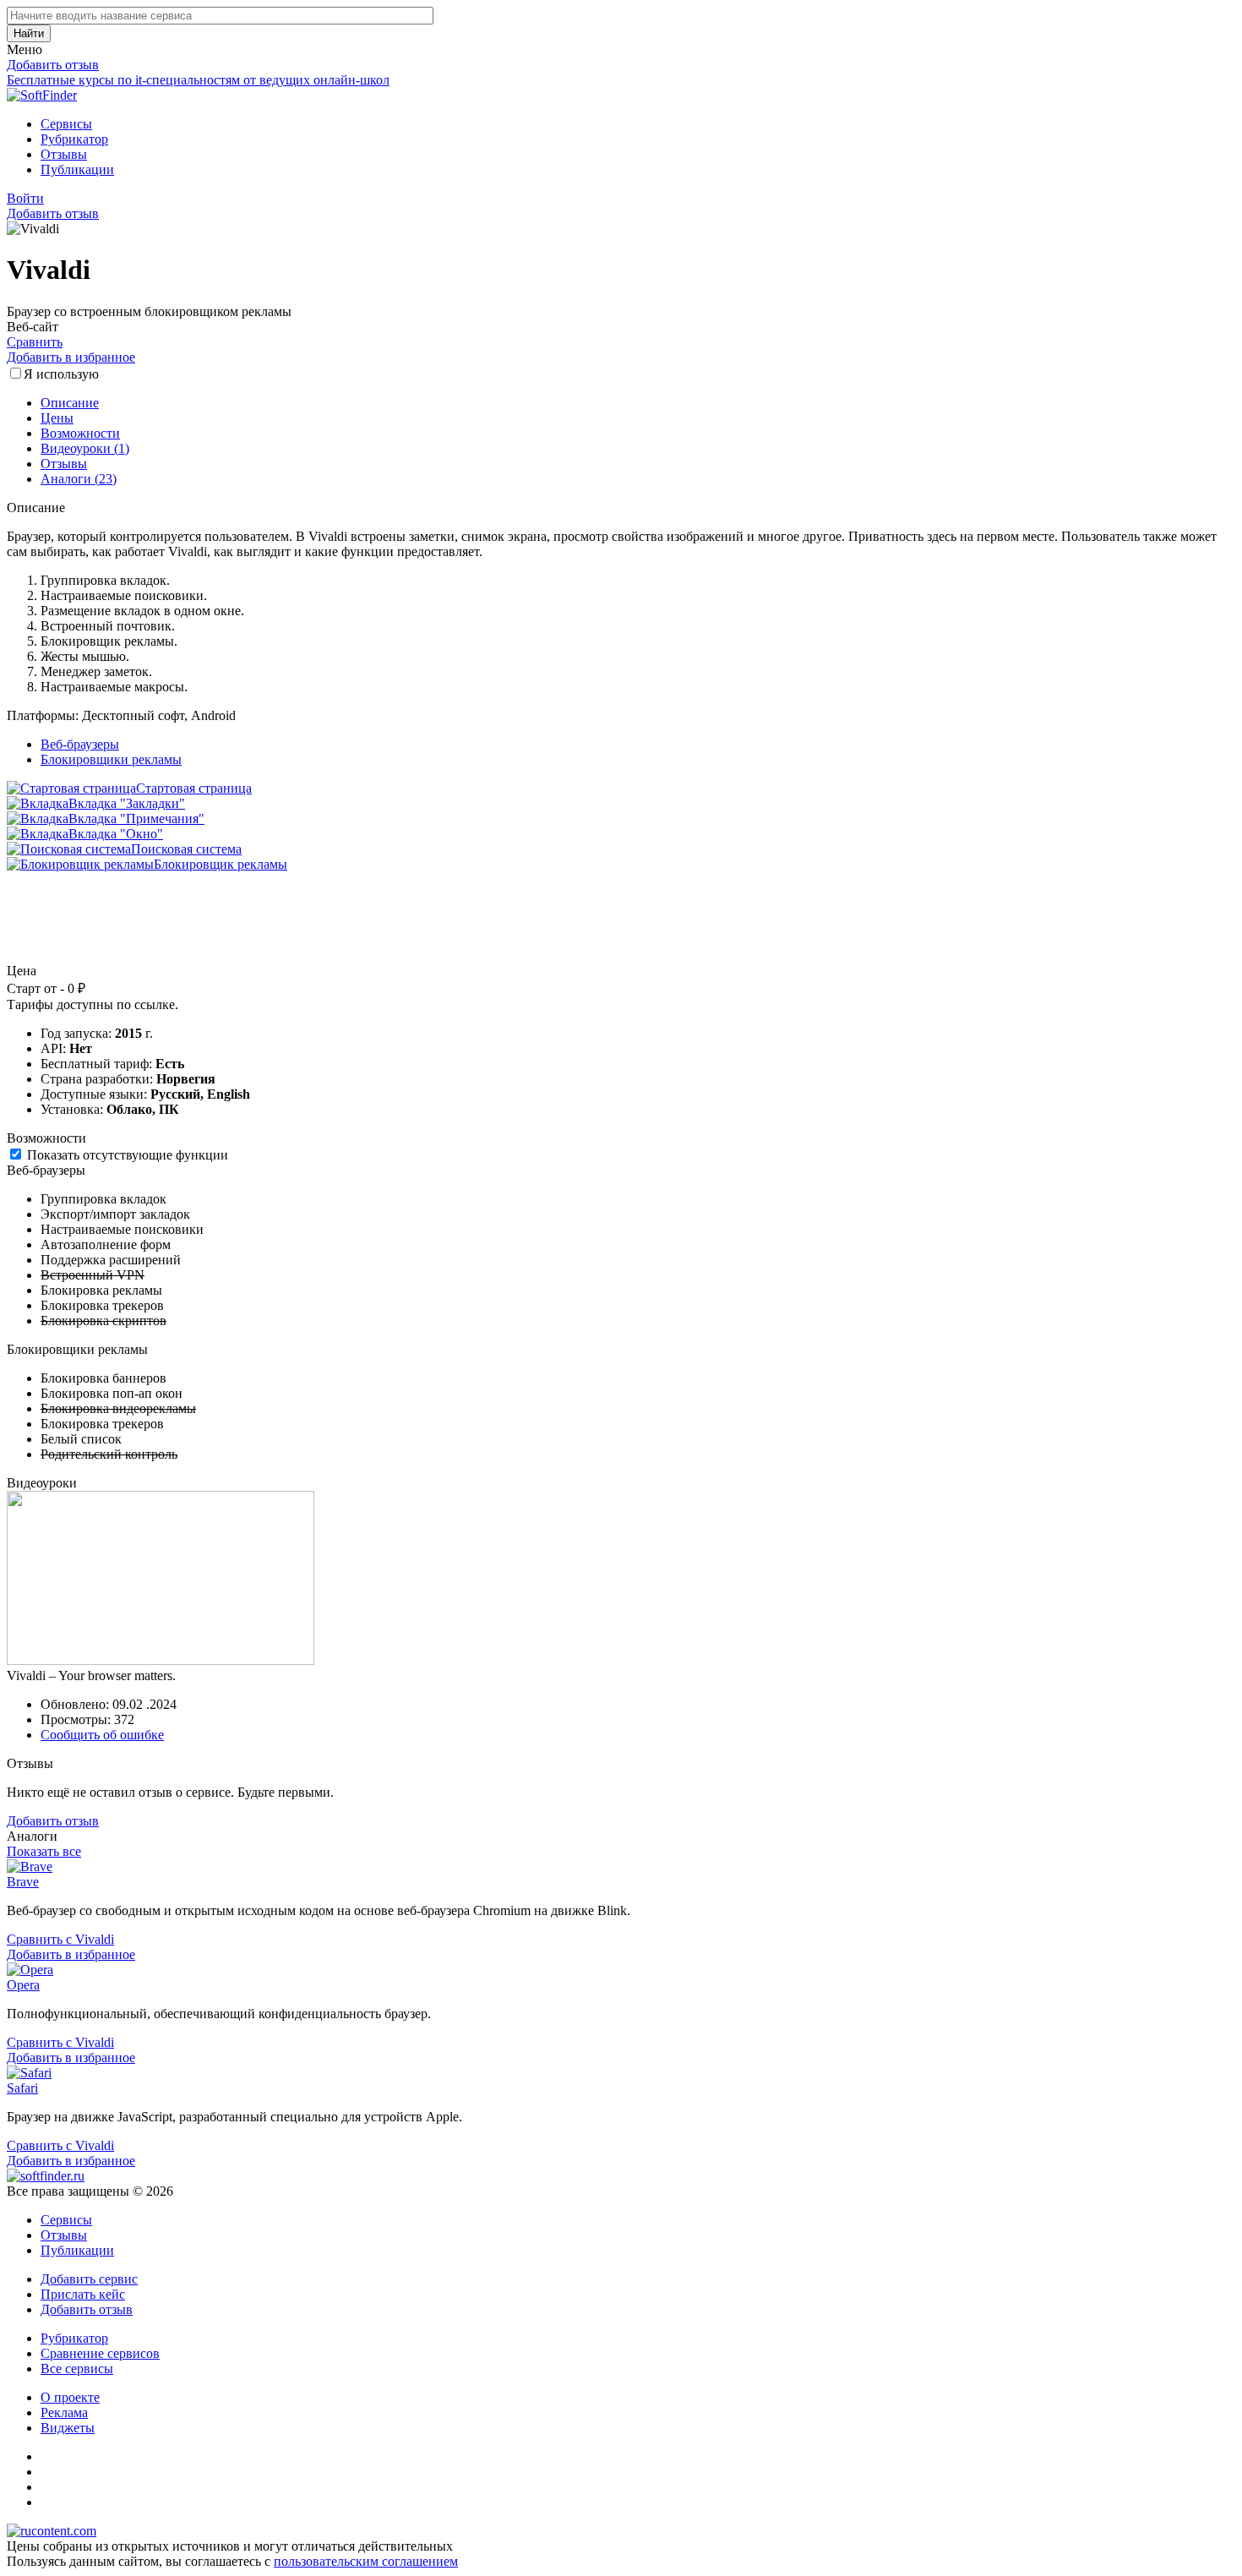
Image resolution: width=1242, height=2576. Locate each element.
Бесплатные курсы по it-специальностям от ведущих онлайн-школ (198, 80)
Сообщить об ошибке (102, 1735)
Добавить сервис (89, 2279)
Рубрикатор (74, 139)
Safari (22, 2088)
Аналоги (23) (79, 479)
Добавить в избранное (71, 357)
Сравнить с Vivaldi (60, 1939)
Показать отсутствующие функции (128, 1155)
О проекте (70, 2397)
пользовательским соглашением (366, 2561)
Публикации (77, 169)
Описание (70, 403)
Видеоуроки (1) (85, 448)
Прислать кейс (83, 2294)
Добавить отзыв (53, 65)
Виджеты (68, 2428)
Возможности (80, 433)
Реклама (64, 2412)
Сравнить (35, 342)
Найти (29, 33)
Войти (25, 198)
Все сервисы (77, 2369)
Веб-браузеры (80, 744)
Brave (23, 1882)
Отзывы (64, 154)
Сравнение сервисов (100, 2353)
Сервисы (66, 124)
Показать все (44, 1851)
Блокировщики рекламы (111, 759)
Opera (23, 1985)
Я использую (61, 374)
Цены (57, 418)
